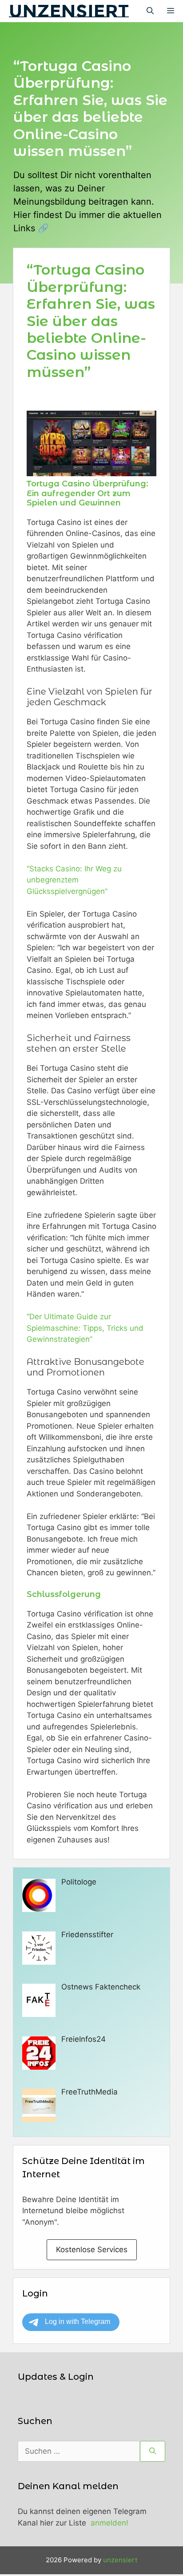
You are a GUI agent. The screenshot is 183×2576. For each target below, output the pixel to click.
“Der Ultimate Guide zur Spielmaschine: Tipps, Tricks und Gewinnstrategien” (85, 1328)
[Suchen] (153, 2452)
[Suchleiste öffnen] (150, 11)
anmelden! (109, 2523)
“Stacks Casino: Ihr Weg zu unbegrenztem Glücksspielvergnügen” (74, 880)
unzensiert (69, 11)
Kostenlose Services (92, 2250)
